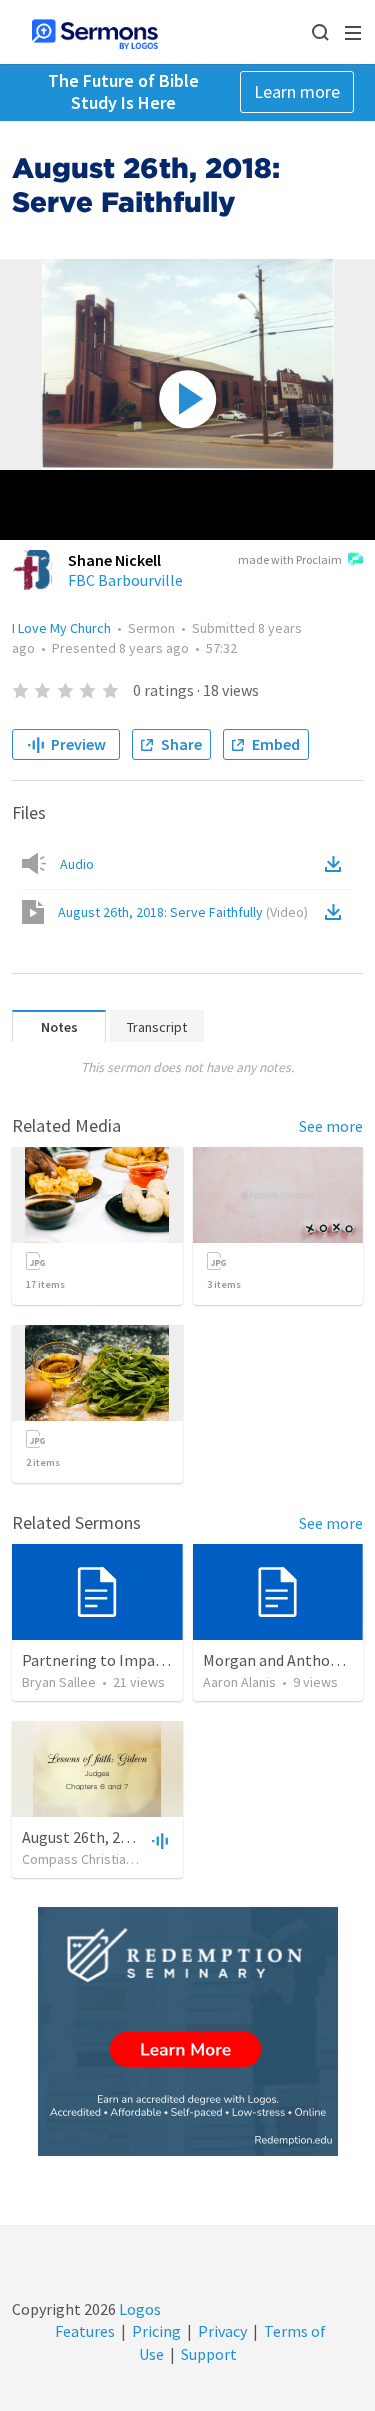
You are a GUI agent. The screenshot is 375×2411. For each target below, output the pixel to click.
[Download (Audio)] (337, 864)
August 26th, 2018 (83, 1837)
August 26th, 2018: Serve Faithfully (183, 912)
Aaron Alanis (239, 1682)
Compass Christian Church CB (109, 1859)
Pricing (156, 2331)
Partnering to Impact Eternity (125, 1660)
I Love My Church (61, 628)
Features (85, 2331)
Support (209, 2354)
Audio (77, 864)
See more (331, 1126)
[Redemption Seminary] (188, 2031)
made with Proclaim (290, 559)
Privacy (222, 2331)
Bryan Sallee (59, 1682)
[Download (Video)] (337, 912)
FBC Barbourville (125, 580)
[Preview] (158, 1840)
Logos (138, 2309)
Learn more (297, 91)
